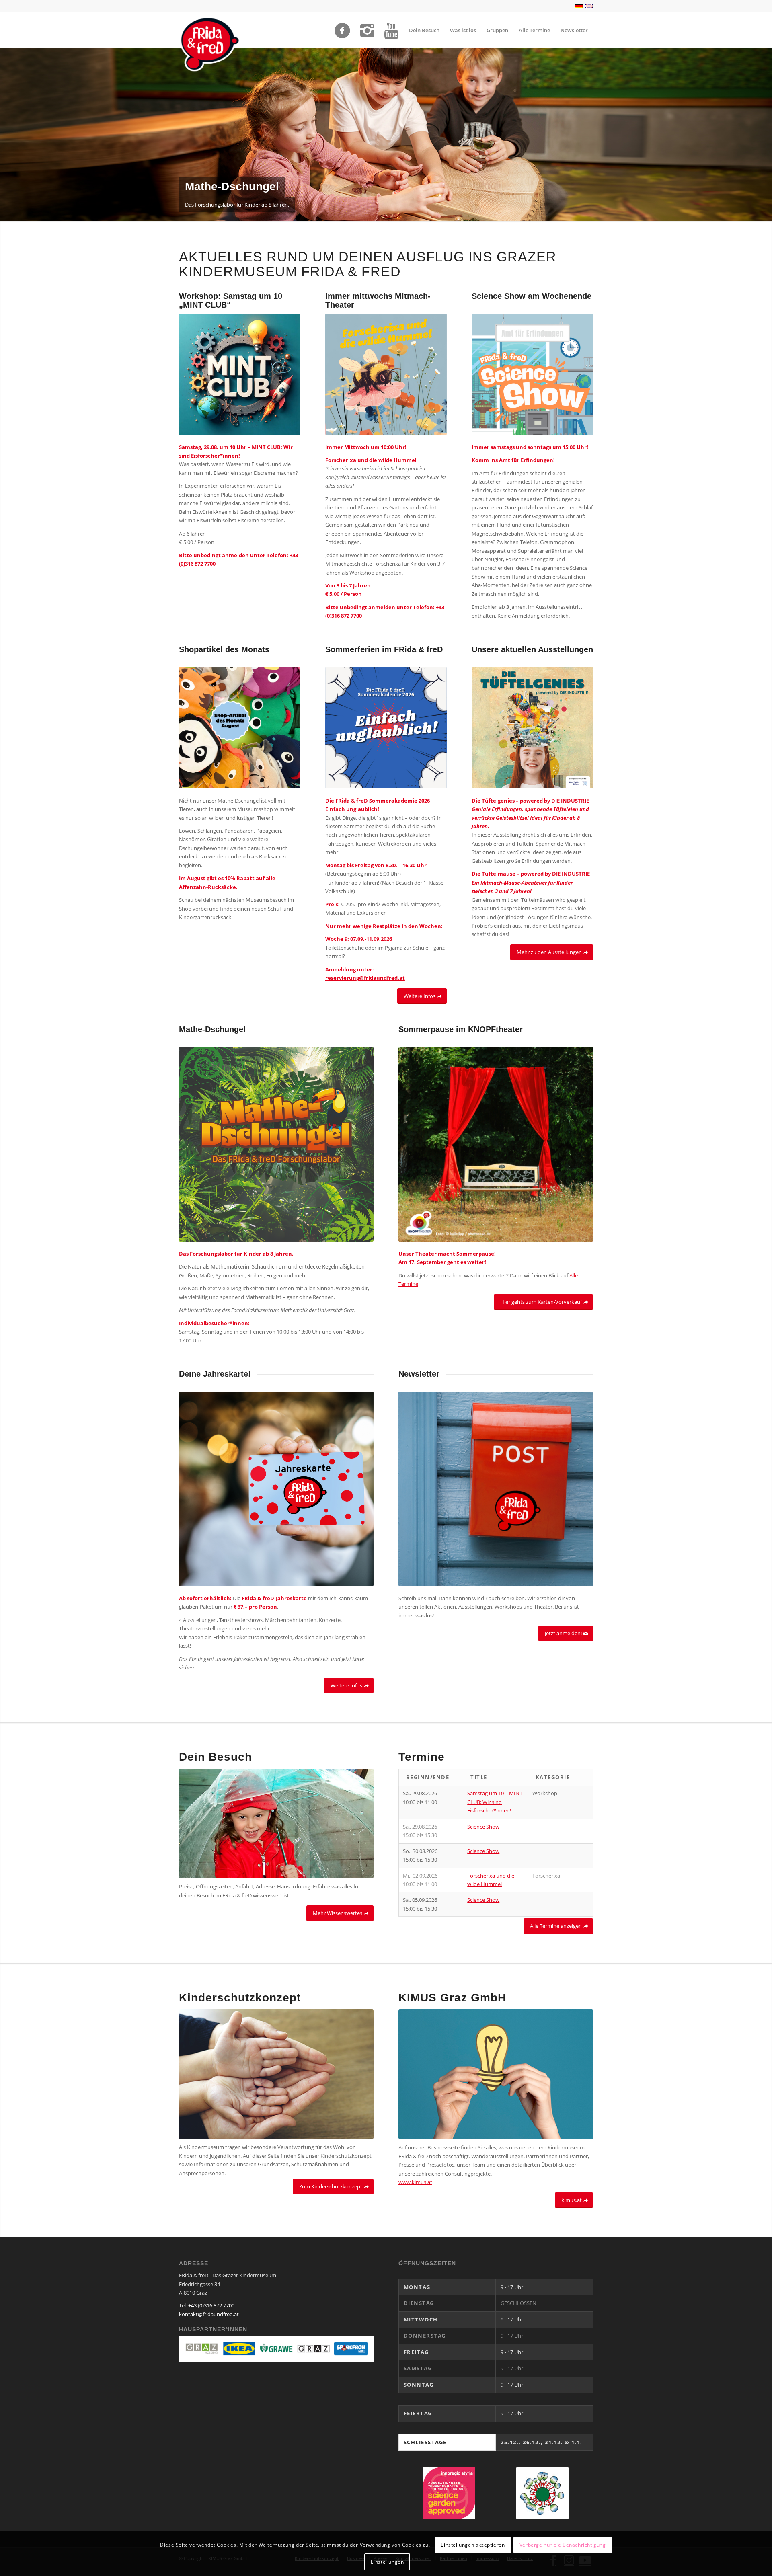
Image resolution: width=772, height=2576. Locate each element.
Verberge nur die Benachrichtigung (563, 2544)
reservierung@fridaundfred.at (365, 978)
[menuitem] (424, 30)
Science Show (483, 1827)
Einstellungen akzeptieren (473, 2544)
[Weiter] (765, 134)
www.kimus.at (415, 2182)
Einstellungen (387, 2562)
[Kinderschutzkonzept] (276, 2074)
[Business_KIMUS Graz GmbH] (496, 2074)
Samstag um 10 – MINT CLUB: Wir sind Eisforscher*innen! (495, 1802)
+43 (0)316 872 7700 (211, 2305)
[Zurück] (7, 134)
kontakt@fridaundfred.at (209, 2314)
